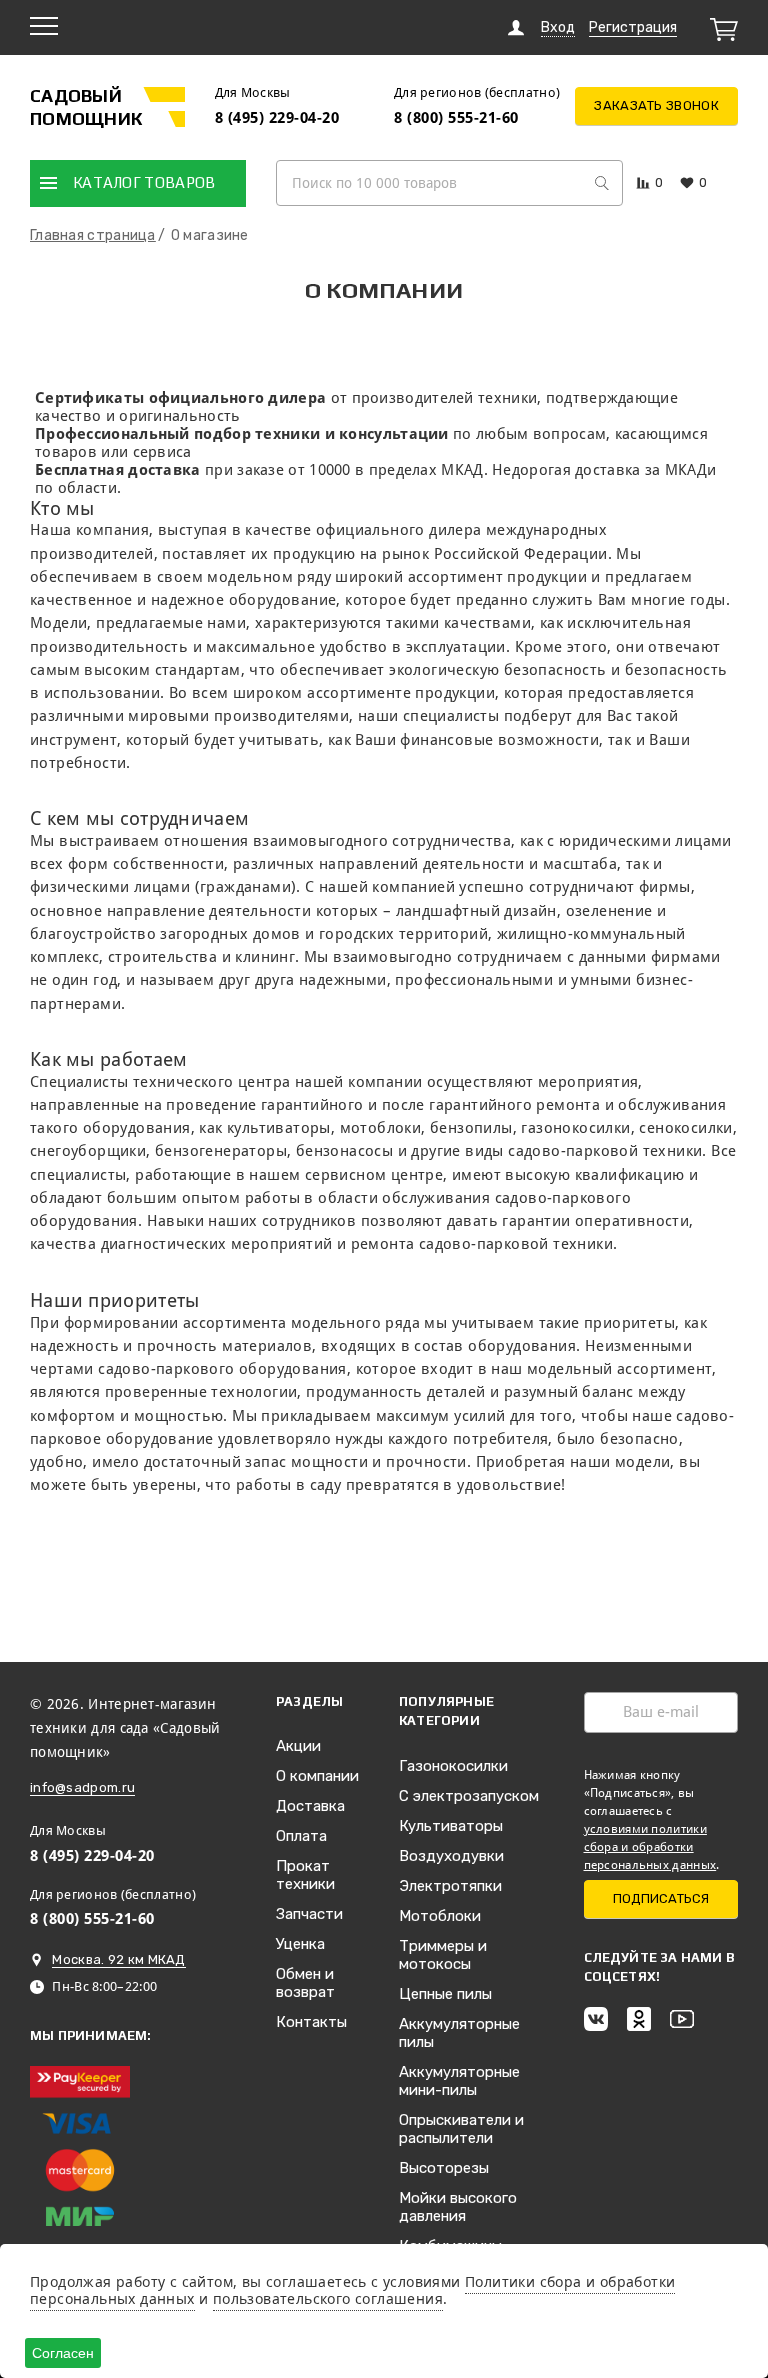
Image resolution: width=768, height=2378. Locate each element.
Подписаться (661, 1898)
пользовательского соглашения (328, 2298)
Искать (602, 183)
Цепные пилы (445, 1994)
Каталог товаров (144, 182)
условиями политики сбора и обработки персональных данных (650, 1847)
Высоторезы (444, 2168)
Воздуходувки (451, 1856)
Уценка (300, 1944)
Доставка (310, 1806)
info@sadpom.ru (82, 1787)
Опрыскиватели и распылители (461, 2129)
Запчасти (309, 1914)
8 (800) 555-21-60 (456, 118)
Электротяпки (450, 1886)
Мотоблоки (440, 1916)
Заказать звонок (656, 105)
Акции (298, 1746)
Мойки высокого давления (458, 2207)
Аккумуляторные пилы (459, 2033)
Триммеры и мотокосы (443, 1955)
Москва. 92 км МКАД (118, 1959)
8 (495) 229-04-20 (277, 118)
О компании (317, 1776)
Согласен (63, 2353)
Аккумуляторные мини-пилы (459, 2081)
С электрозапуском (469, 1796)
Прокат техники (305, 1875)
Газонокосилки (453, 1766)
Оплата (301, 1836)
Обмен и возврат (305, 1983)
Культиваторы (451, 1826)
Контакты (311, 2022)
